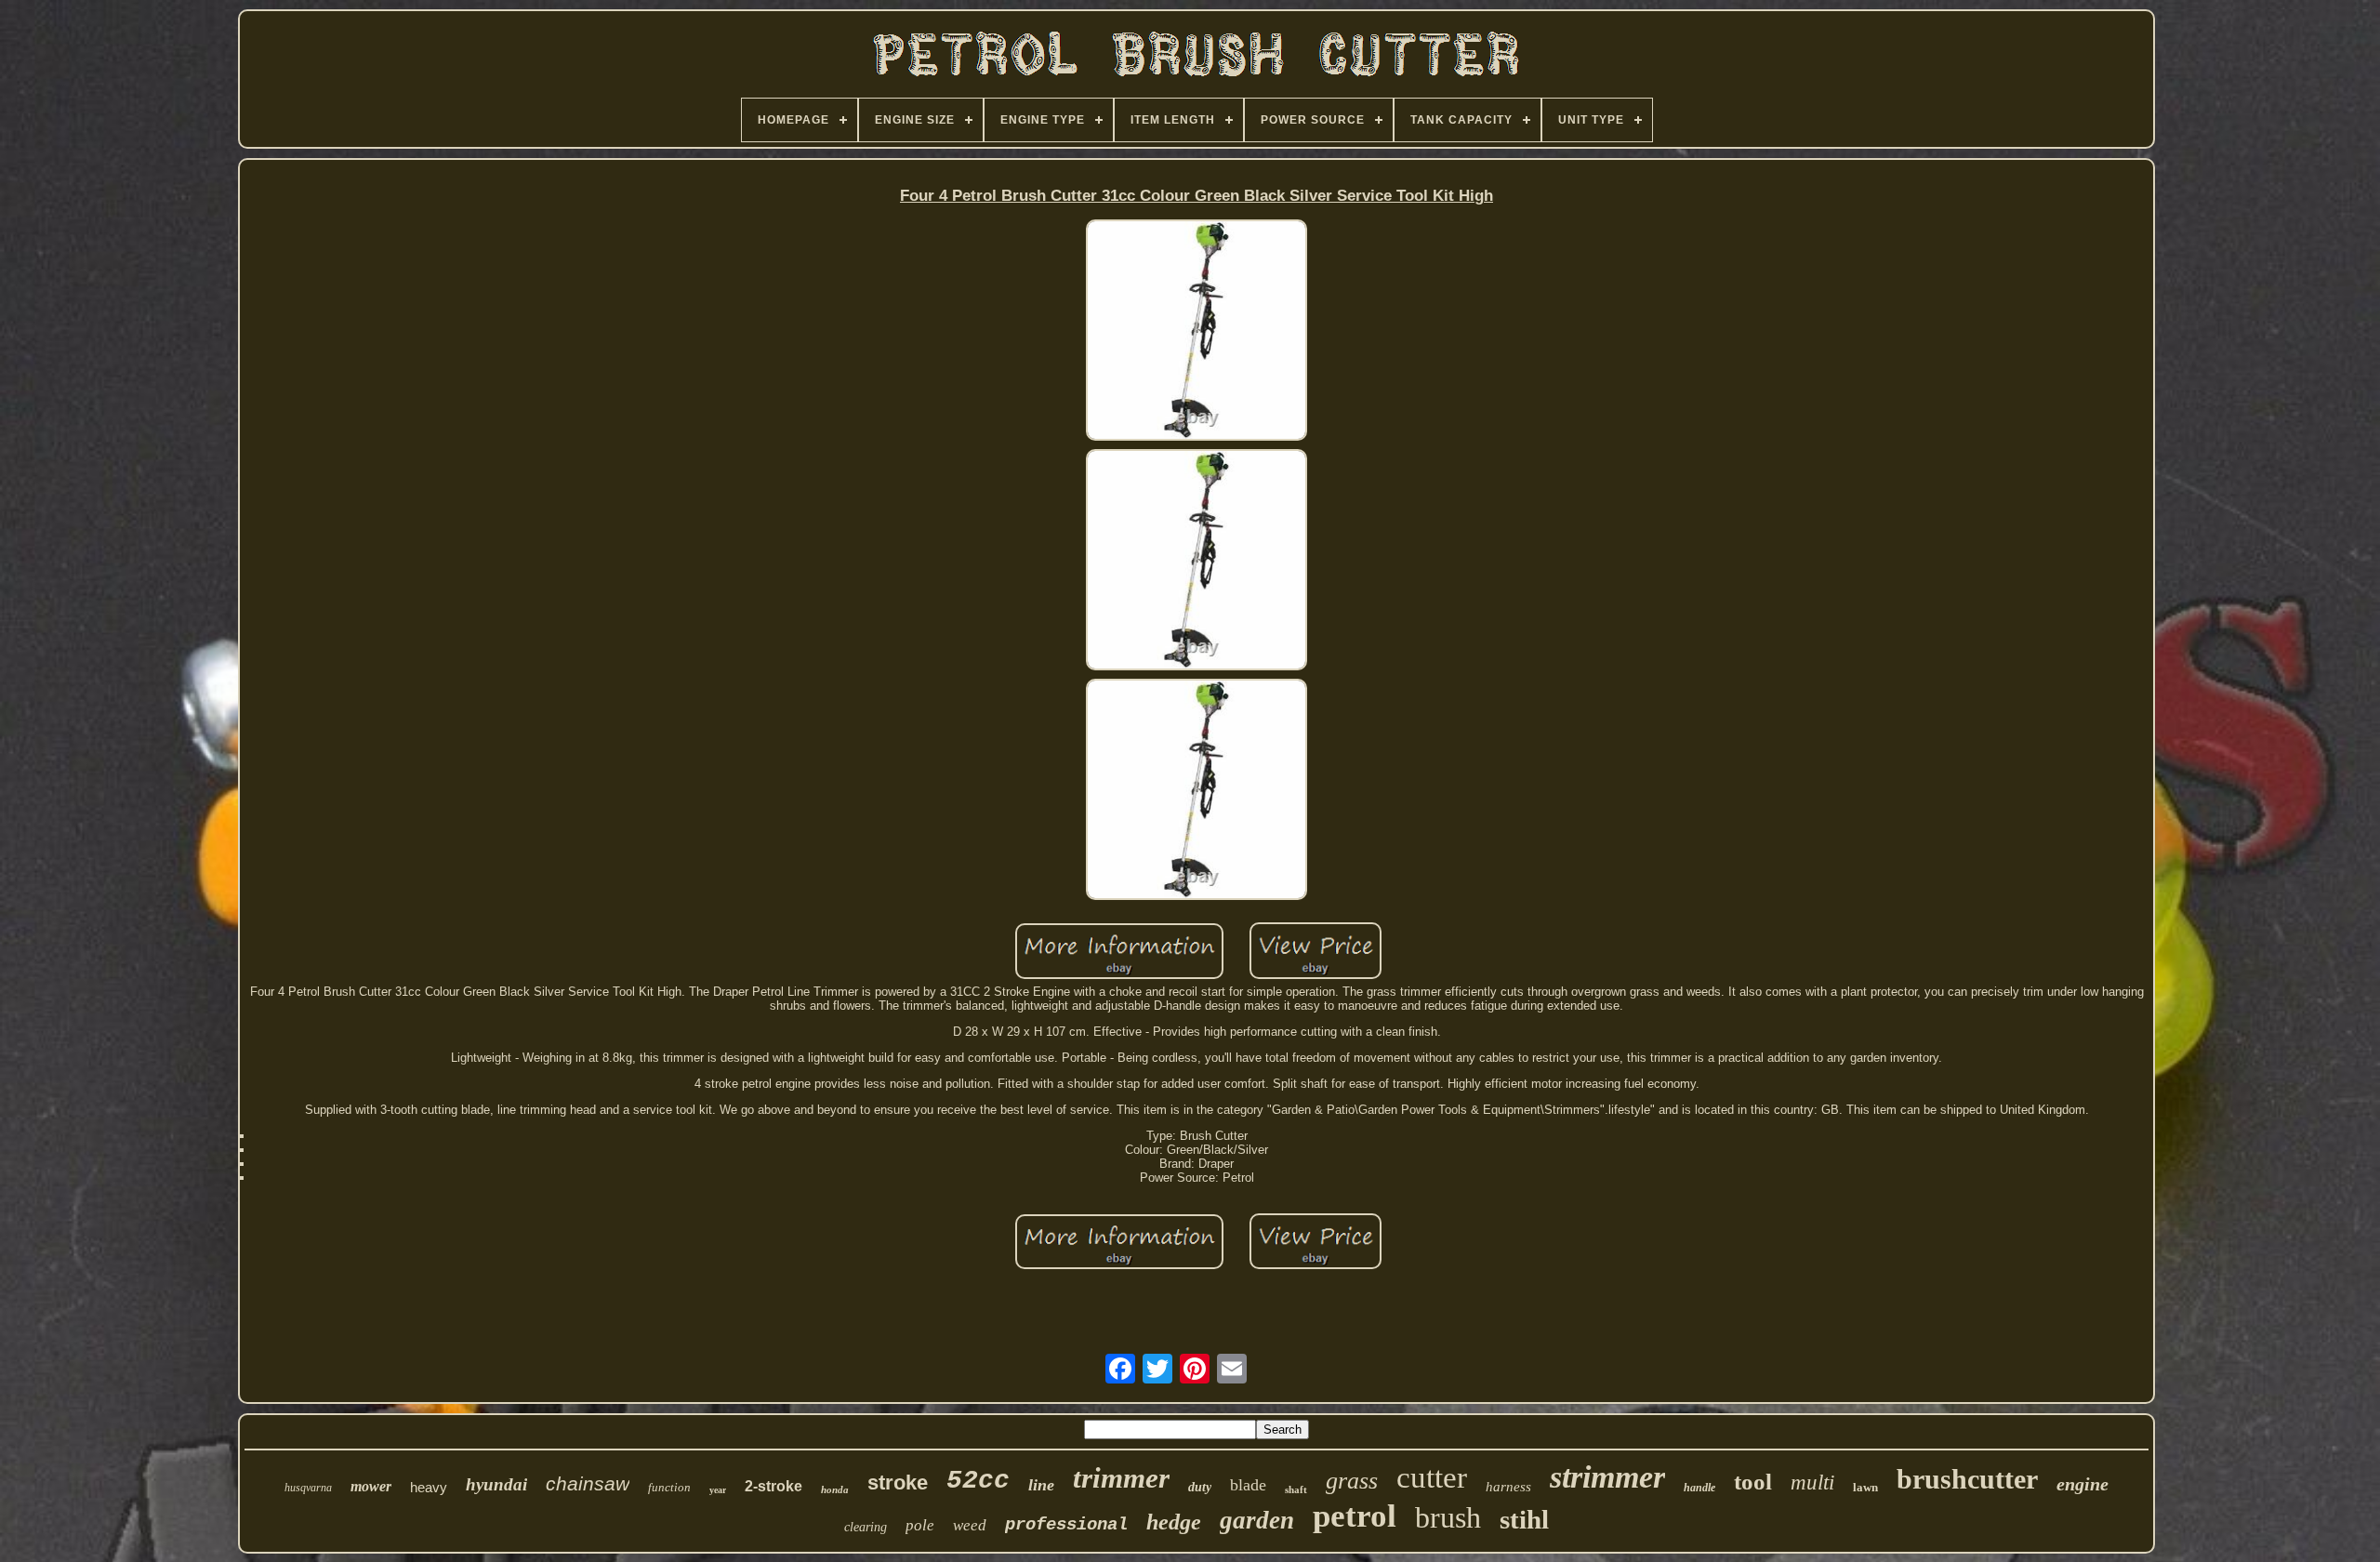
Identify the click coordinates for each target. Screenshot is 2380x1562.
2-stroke (773, 1486)
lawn (1865, 1487)
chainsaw (588, 1483)
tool (1753, 1482)
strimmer (1607, 1477)
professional (1066, 1525)
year (718, 1490)
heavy (429, 1487)
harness (1508, 1487)
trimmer (1121, 1478)
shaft (1296, 1489)
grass (1352, 1481)
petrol (1355, 1516)
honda (835, 1489)
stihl (1524, 1519)
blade (1248, 1485)
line (1041, 1485)
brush (1448, 1517)
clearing (866, 1527)
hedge (1174, 1522)
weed (970, 1525)
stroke (898, 1483)
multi (1812, 1483)
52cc (978, 1481)
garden (1257, 1520)
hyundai (496, 1484)
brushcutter (1967, 1479)
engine (2082, 1484)
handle (1699, 1488)
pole (920, 1525)
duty (1200, 1487)
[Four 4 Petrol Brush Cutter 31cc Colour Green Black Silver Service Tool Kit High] (1197, 331)
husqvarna (308, 1488)
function (669, 1487)
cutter (1432, 1477)
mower (371, 1486)
